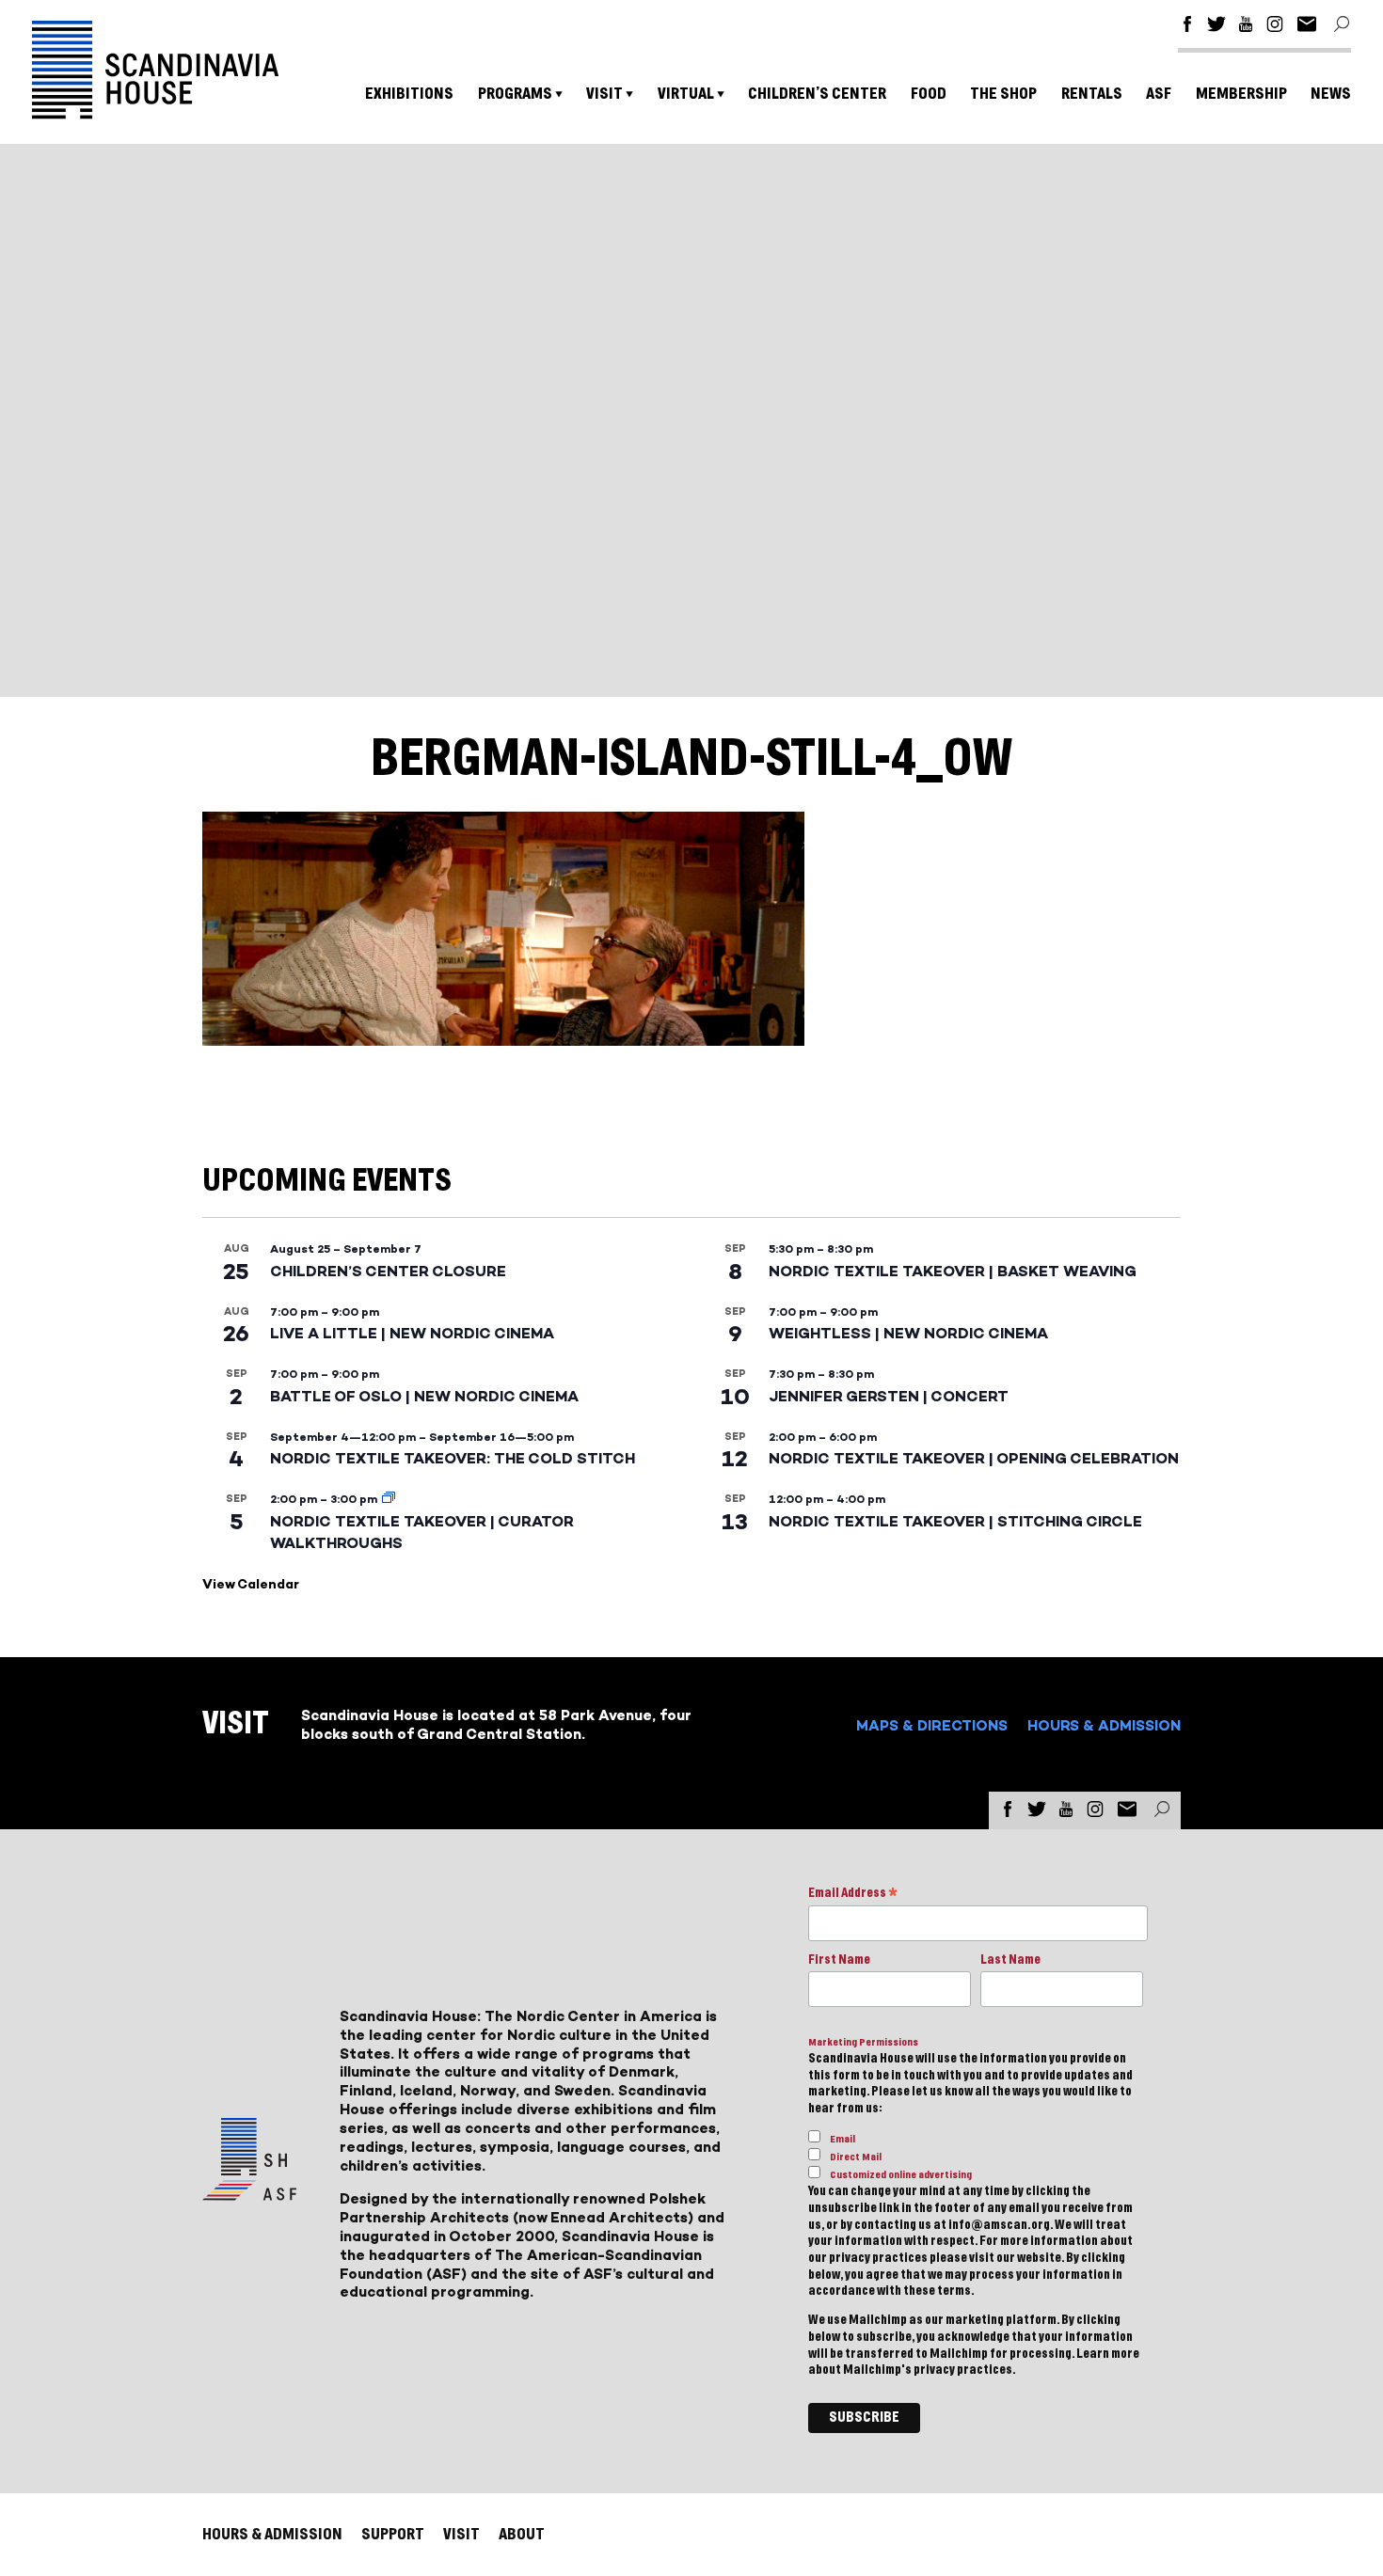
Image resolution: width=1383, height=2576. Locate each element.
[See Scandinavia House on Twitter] (1216, 27)
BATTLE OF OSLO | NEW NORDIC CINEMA (424, 1396)
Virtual (686, 94)
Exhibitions (409, 94)
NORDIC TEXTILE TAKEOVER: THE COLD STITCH (453, 1458)
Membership (1241, 94)
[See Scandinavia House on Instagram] (1275, 27)
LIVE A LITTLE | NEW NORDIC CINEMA (412, 1333)
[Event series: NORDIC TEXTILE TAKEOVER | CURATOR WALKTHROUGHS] (389, 1499)
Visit (604, 94)
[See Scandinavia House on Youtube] (1246, 27)
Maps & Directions (932, 1725)
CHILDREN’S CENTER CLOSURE (388, 1271)
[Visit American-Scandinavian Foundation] (249, 2193)
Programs (515, 94)
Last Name (1010, 1960)
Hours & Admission (1104, 1725)
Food (929, 94)
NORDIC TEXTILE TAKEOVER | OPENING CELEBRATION (974, 1458)
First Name (839, 1960)
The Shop (1003, 94)
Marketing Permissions (863, 2042)
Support (393, 2534)
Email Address (853, 1895)
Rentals (1092, 94)
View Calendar (251, 1584)
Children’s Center (817, 94)
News (1331, 94)
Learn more (1108, 2354)
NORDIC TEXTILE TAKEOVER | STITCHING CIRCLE (955, 1521)
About (522, 2534)
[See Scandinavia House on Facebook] (1187, 27)
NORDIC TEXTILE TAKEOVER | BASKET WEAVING (953, 1271)
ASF (1159, 94)
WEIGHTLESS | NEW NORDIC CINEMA (908, 1333)
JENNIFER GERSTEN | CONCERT (889, 1396)
